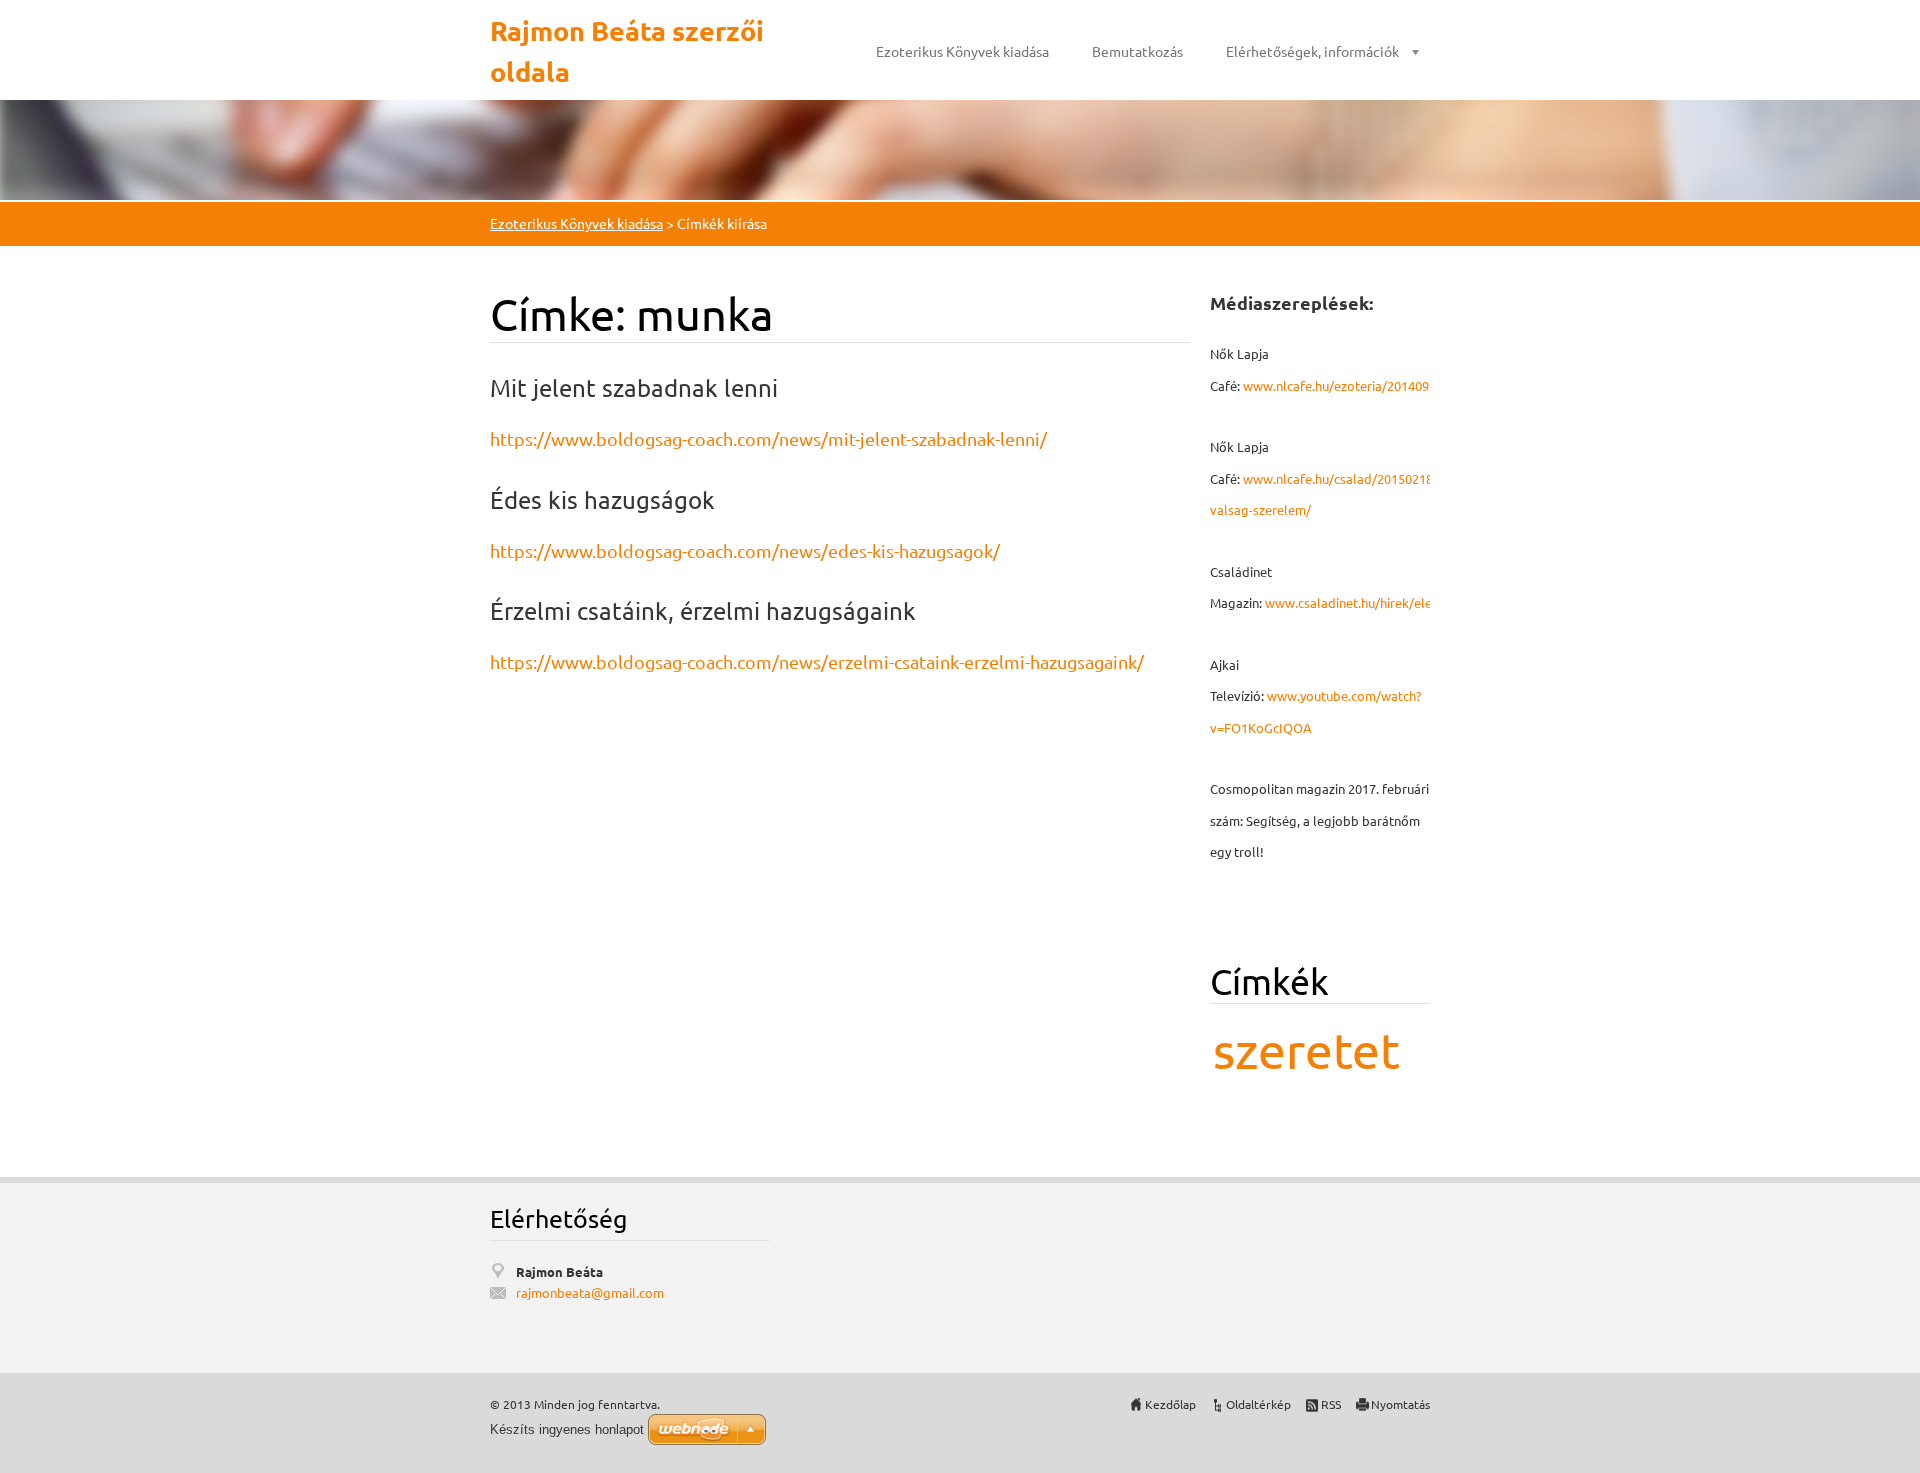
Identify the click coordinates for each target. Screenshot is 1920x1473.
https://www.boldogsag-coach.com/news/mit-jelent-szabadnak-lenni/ (768, 438)
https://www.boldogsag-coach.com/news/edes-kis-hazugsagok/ (745, 550)
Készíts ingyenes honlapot (567, 1429)
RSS (1331, 1404)
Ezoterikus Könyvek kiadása (962, 51)
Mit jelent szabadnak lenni (634, 387)
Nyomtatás (1400, 1404)
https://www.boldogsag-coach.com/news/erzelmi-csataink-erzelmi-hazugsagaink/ (817, 661)
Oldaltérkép (1258, 1404)
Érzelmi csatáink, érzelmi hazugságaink (703, 610)
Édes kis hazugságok (602, 499)
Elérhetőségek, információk (1312, 51)
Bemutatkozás (1137, 51)
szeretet (1306, 1049)
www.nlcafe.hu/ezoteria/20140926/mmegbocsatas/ (1393, 385)
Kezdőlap (1170, 1404)
